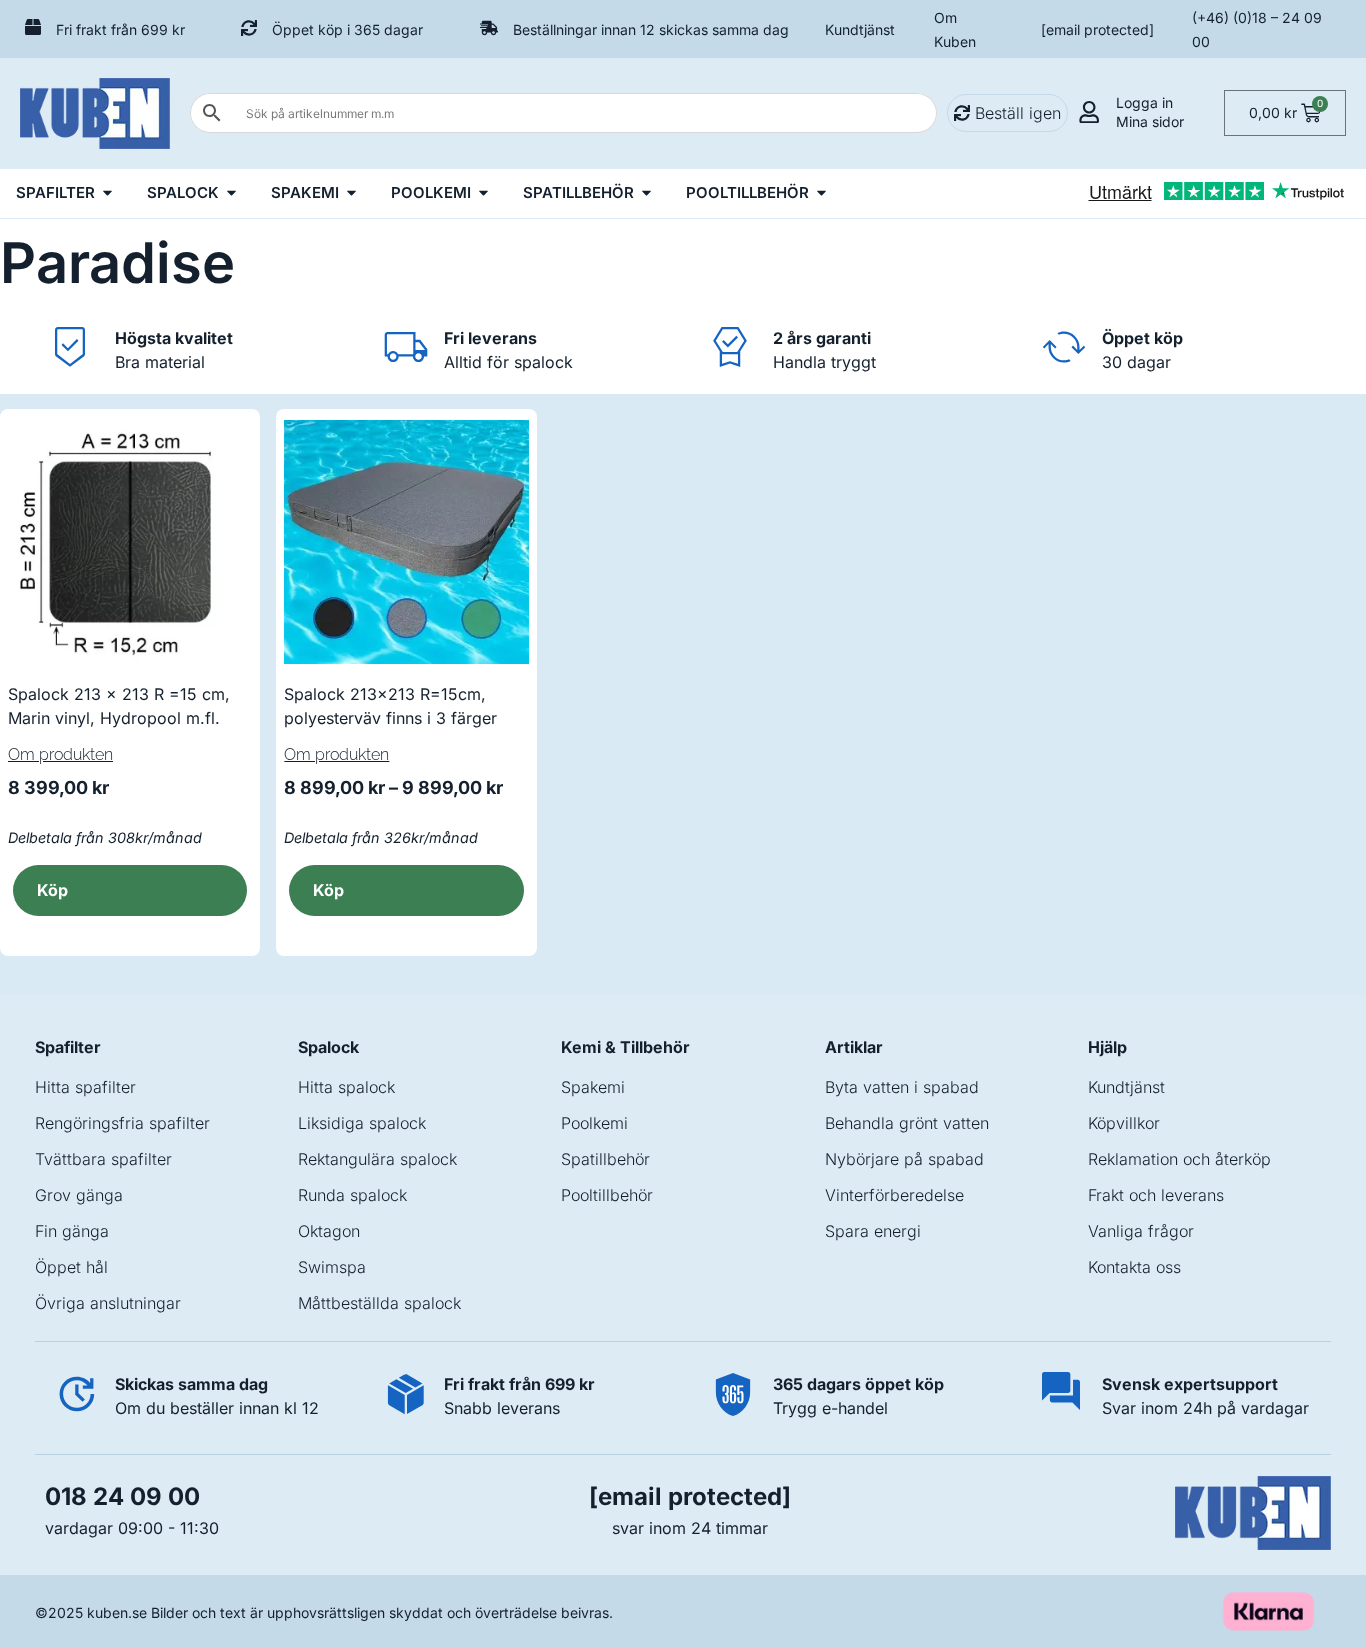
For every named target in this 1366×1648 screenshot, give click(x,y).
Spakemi (593, 1087)
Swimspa (332, 1267)
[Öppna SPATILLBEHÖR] (646, 193)
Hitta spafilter (85, 1087)
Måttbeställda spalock (379, 1303)
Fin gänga (72, 1231)
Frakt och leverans (1156, 1195)
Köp (52, 890)
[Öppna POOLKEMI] (483, 193)
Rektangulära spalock (377, 1159)
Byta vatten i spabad (902, 1087)
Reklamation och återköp (1179, 1159)
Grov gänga (79, 1195)
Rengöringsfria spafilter (122, 1123)
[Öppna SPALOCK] (231, 193)
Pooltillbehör (607, 1195)
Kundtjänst (860, 29)
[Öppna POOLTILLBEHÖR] (821, 193)
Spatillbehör (605, 1159)
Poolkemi (594, 1123)
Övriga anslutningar (108, 1303)
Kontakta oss (1134, 1267)
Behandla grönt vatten (907, 1123)
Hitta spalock (346, 1087)
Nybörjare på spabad (904, 1159)
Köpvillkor (1124, 1123)
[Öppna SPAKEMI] (351, 193)
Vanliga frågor (1141, 1231)
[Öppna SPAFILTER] (107, 193)
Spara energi (873, 1231)
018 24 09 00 (122, 1496)
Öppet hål (71, 1267)
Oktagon (329, 1231)
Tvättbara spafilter (103, 1159)
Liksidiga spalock (362, 1123)
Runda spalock (352, 1195)
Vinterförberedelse (894, 1195)
